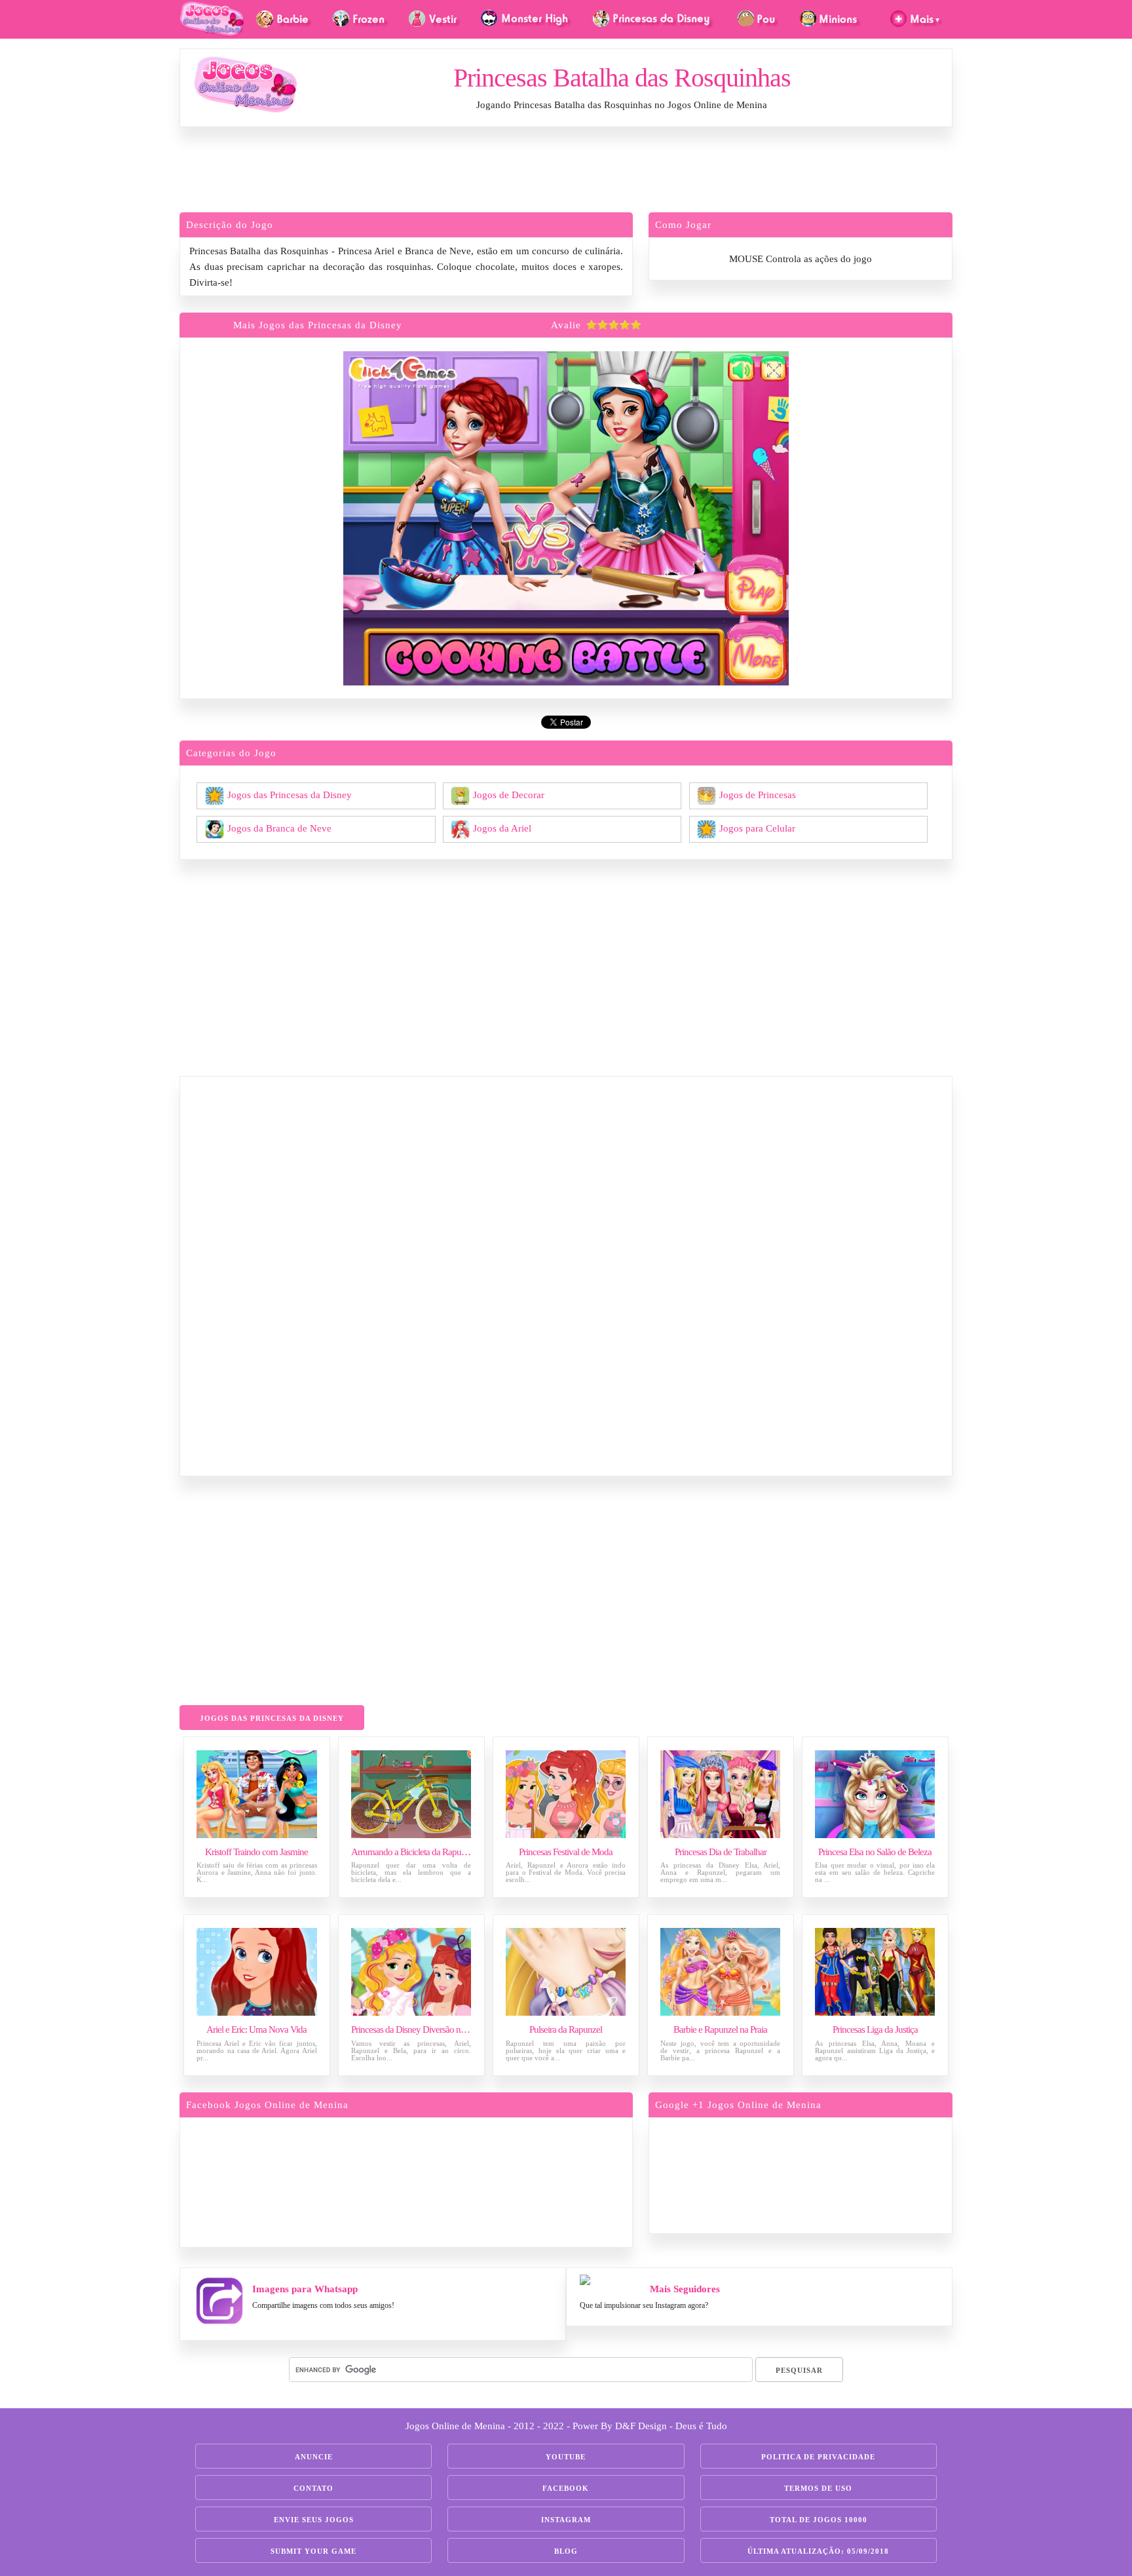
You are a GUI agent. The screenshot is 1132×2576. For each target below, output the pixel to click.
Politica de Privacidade (818, 2457)
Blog (566, 2551)
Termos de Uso (818, 2488)
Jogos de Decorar (509, 794)
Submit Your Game (313, 2551)
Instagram (566, 2520)
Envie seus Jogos (314, 2520)
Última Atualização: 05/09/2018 (818, 2551)
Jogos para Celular (757, 828)
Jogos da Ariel (502, 828)
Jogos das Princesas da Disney (290, 794)
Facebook (566, 2488)
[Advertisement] (566, 173)
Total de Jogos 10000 (819, 2520)
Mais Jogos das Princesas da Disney (318, 325)
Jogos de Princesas (758, 794)
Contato (313, 2488)
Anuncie (314, 2457)
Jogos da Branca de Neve (279, 828)
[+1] (851, 2173)
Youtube (566, 2457)
